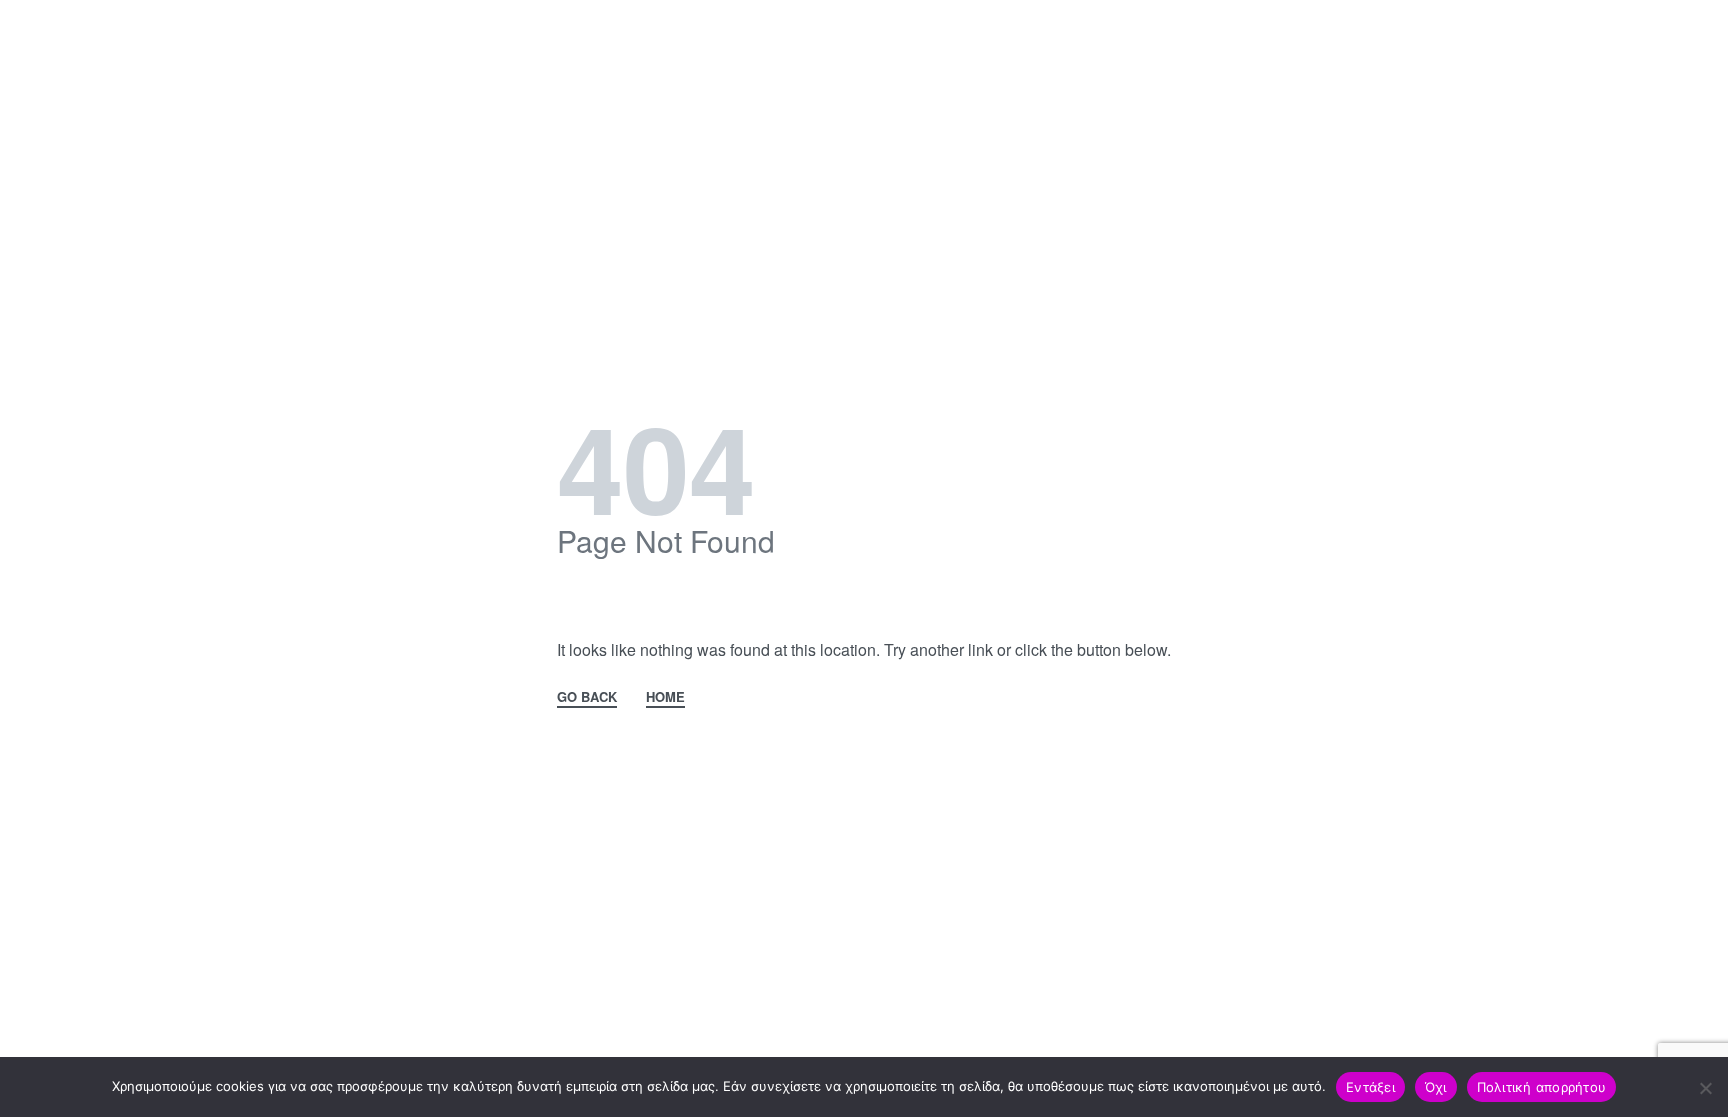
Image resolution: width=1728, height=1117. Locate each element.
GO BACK (587, 698)
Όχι (1436, 1087)
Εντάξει (1370, 1087)
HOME (665, 698)
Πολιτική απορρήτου (1542, 1087)
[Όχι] (1705, 1084)
